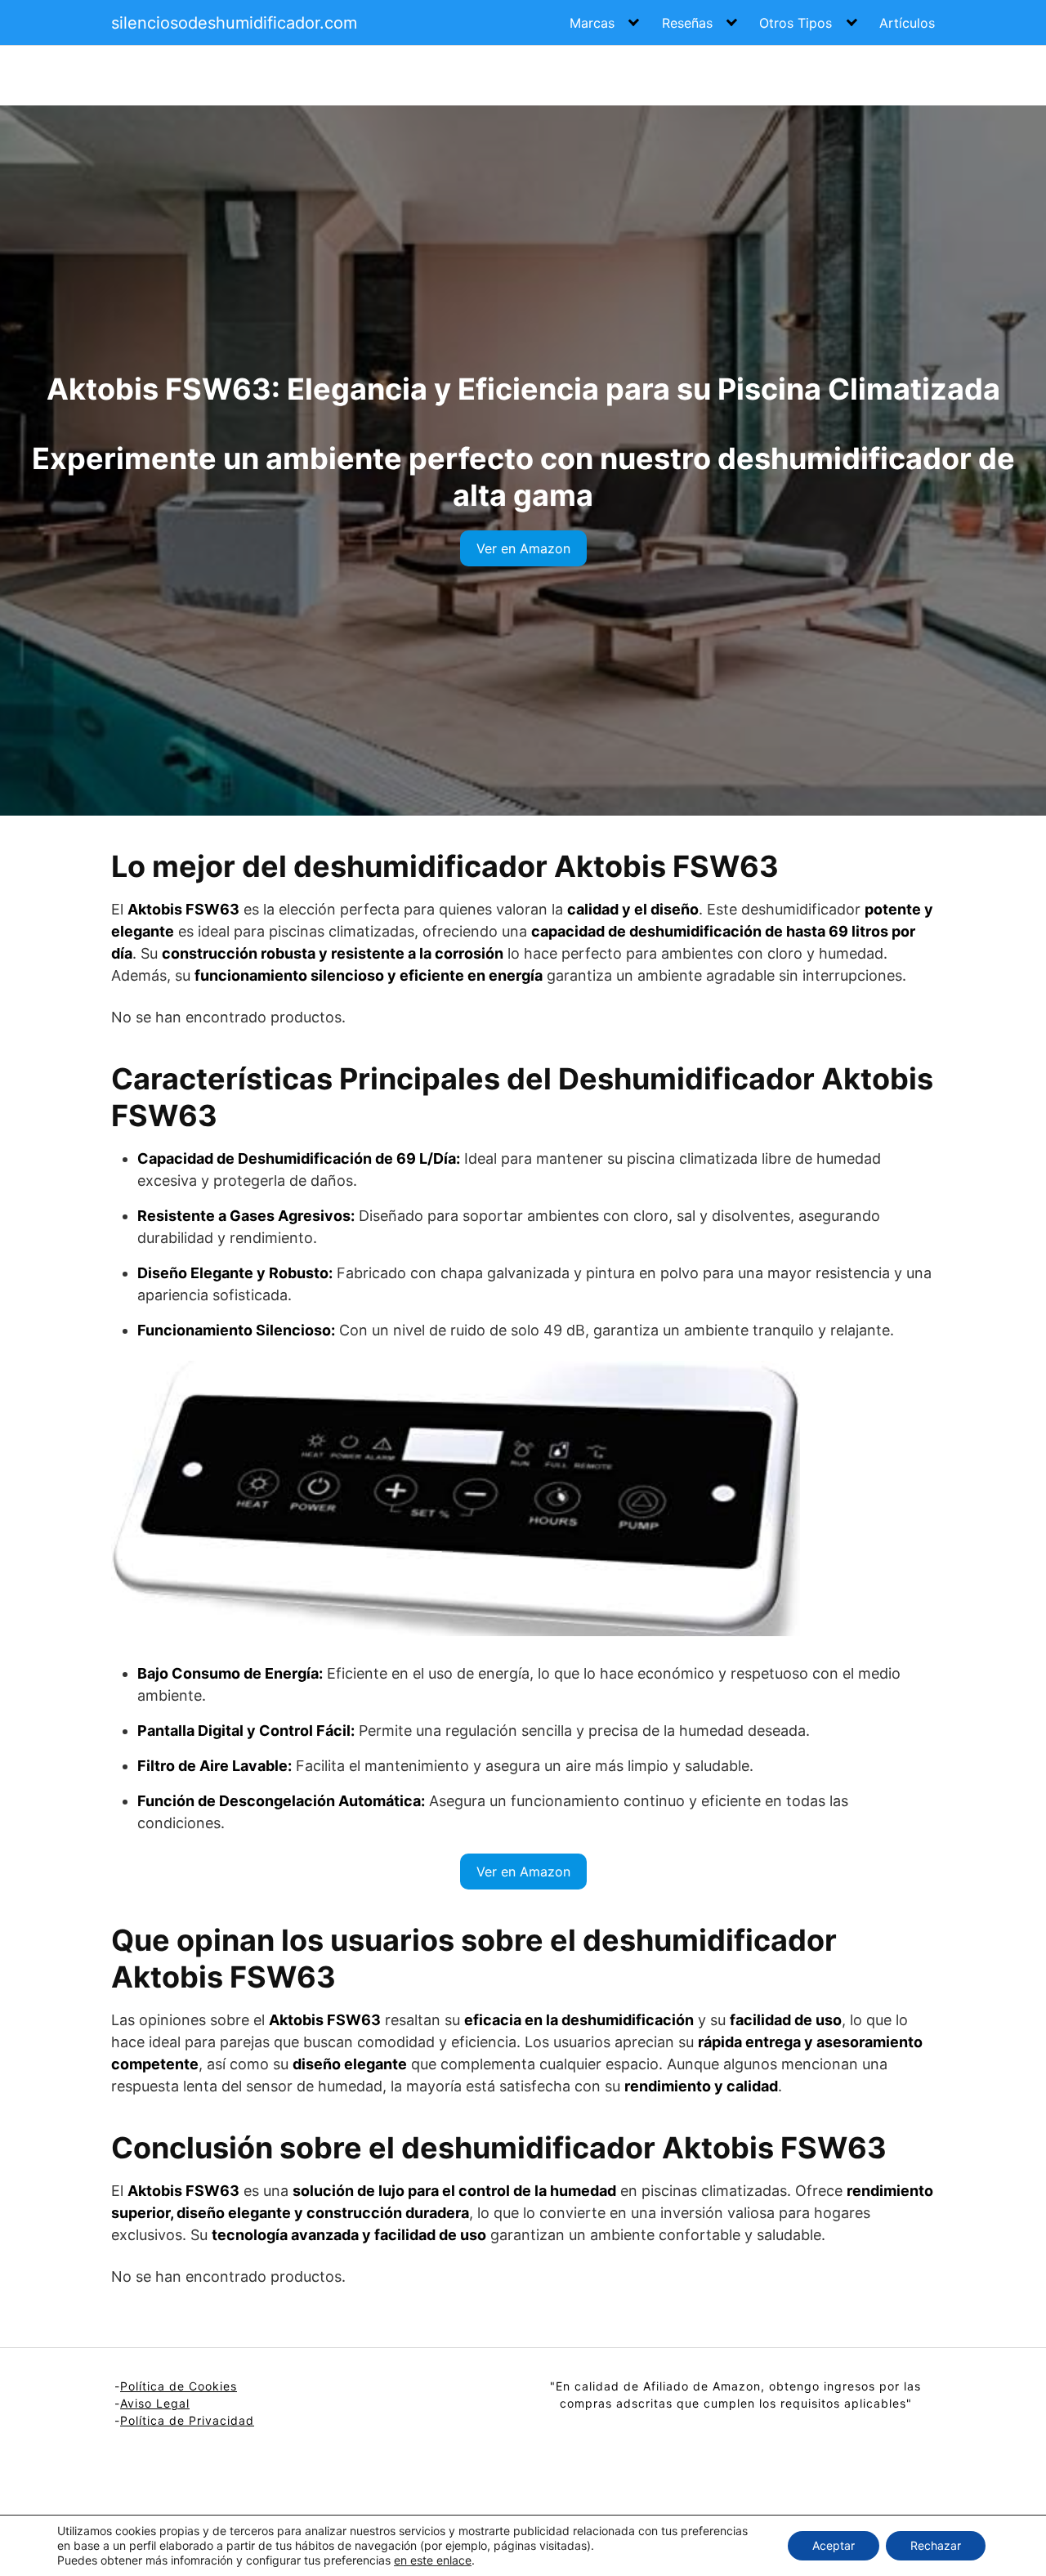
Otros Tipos (796, 23)
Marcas (592, 23)
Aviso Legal (155, 2403)
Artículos (907, 23)
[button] (523, 548)
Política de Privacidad (187, 2420)
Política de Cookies (179, 2386)
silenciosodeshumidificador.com (234, 23)
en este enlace (433, 2560)
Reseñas (687, 23)
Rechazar (936, 2545)
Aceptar (834, 2545)
